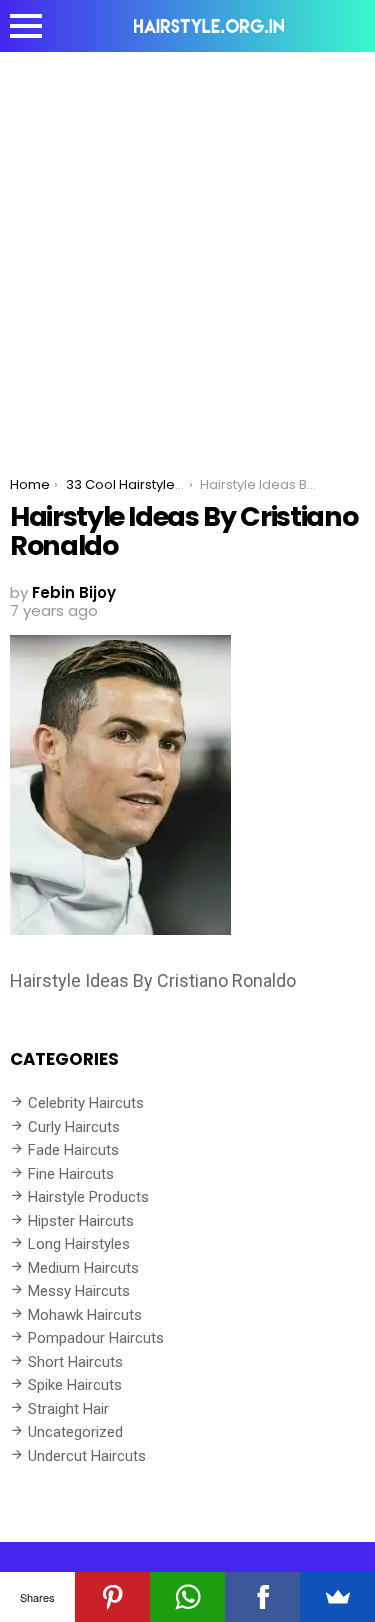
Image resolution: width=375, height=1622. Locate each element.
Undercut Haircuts (87, 1456)
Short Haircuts (75, 1362)
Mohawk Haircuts (85, 1315)
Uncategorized (75, 1432)
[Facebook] (262, 1597)
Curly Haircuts (74, 1127)
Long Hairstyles (79, 1244)
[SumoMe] (337, 1597)
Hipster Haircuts (81, 1221)
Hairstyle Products (88, 1197)
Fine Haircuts (71, 1174)
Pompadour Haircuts (96, 1338)
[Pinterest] (112, 1597)
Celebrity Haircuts (86, 1103)
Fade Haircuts (73, 1150)
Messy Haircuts (79, 1291)
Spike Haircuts (75, 1385)
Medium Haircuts (83, 1268)
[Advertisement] (187, 249)
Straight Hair (68, 1409)
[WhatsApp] (187, 1597)
